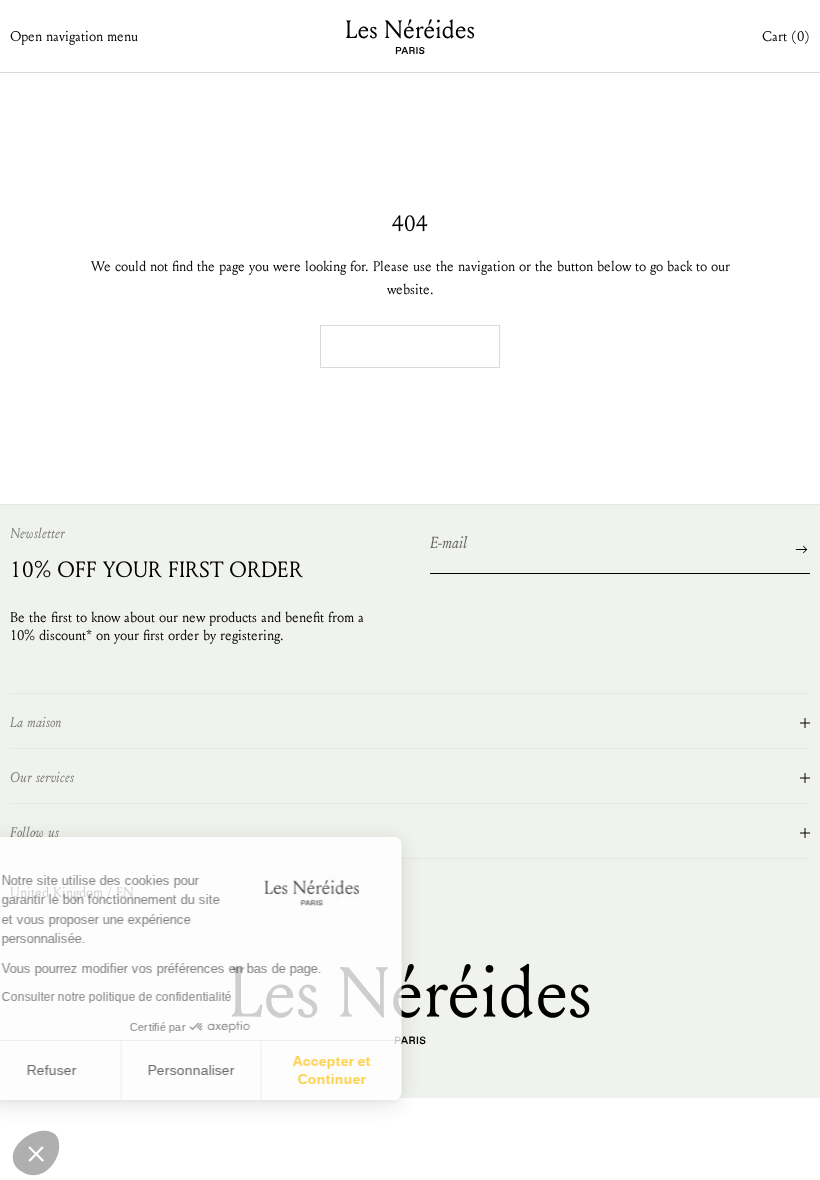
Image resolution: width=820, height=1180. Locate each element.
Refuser (90, 1070)
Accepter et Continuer (370, 1070)
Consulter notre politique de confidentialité (155, 997)
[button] (36, 1153)
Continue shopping (410, 346)
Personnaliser (229, 1070)
